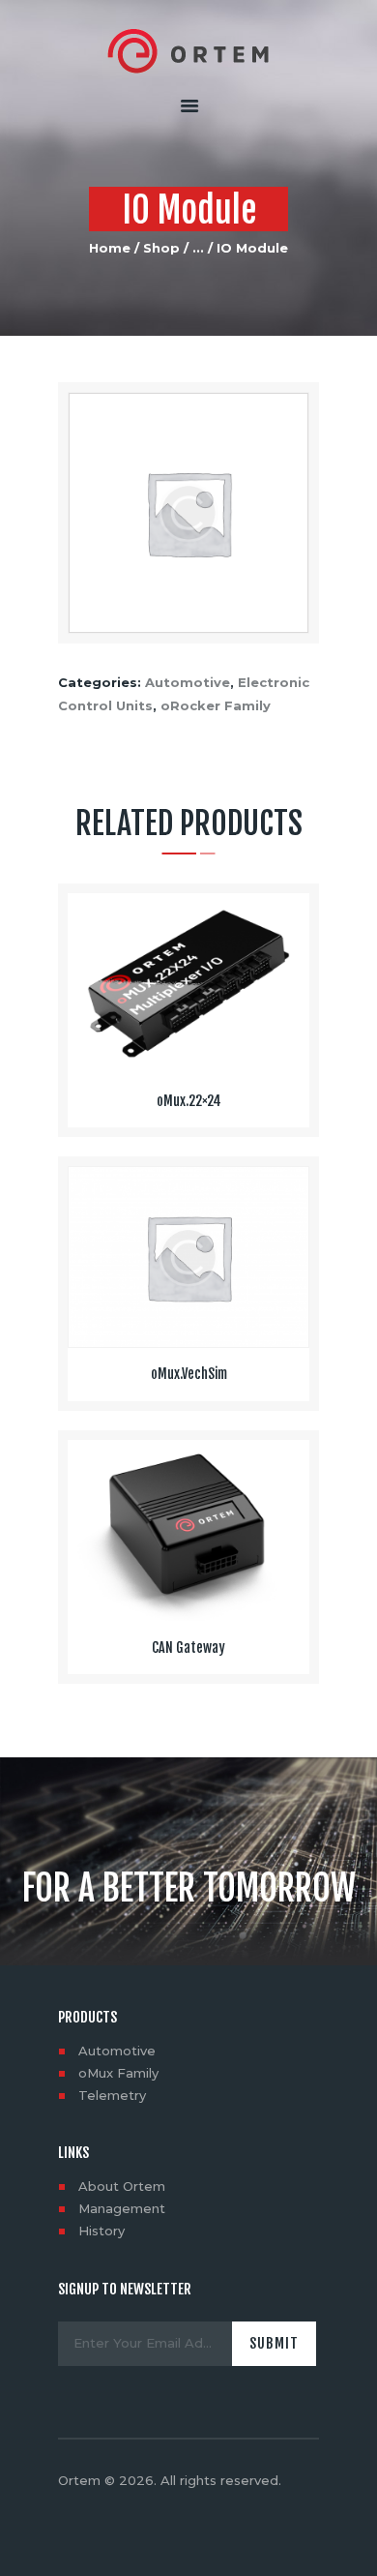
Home (110, 248)
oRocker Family (216, 705)
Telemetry (112, 2095)
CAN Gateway (188, 1648)
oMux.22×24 (189, 1101)
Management (122, 2208)
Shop (161, 248)
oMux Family (118, 2073)
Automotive (188, 682)
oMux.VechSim (189, 1374)
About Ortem (122, 2186)
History (101, 2231)
